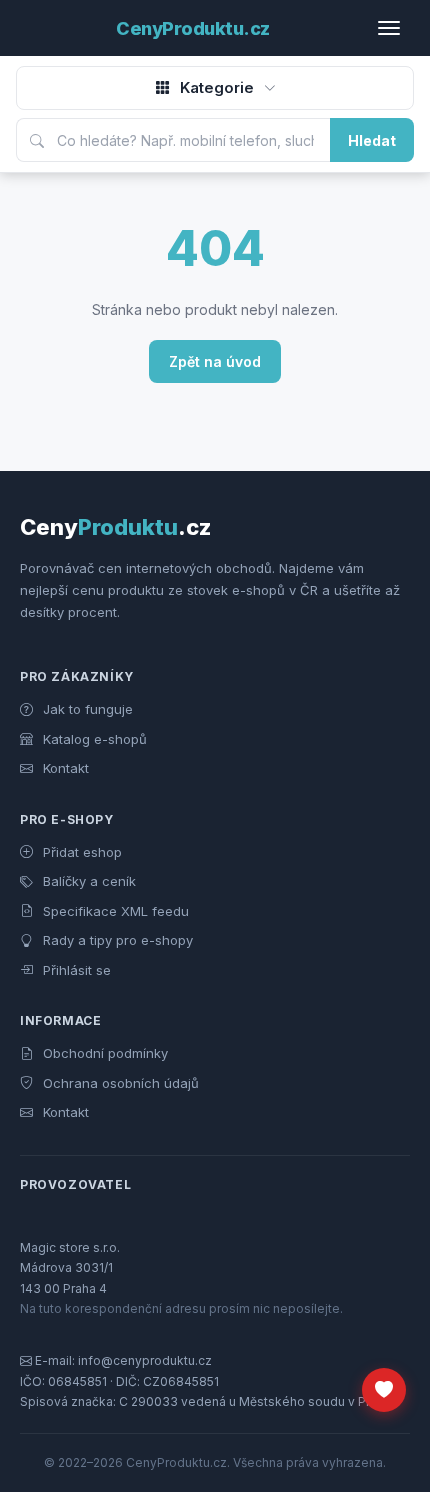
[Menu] (396, 28)
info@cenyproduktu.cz (145, 1360)
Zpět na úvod (215, 361)
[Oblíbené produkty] (384, 1390)
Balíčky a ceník (87, 881)
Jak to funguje (86, 709)
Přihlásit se (75, 970)
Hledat (372, 140)
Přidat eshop (80, 852)
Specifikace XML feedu (114, 911)
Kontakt (64, 768)
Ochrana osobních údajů (119, 1083)
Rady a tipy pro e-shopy (116, 940)
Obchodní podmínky (103, 1053)
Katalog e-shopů (93, 739)
